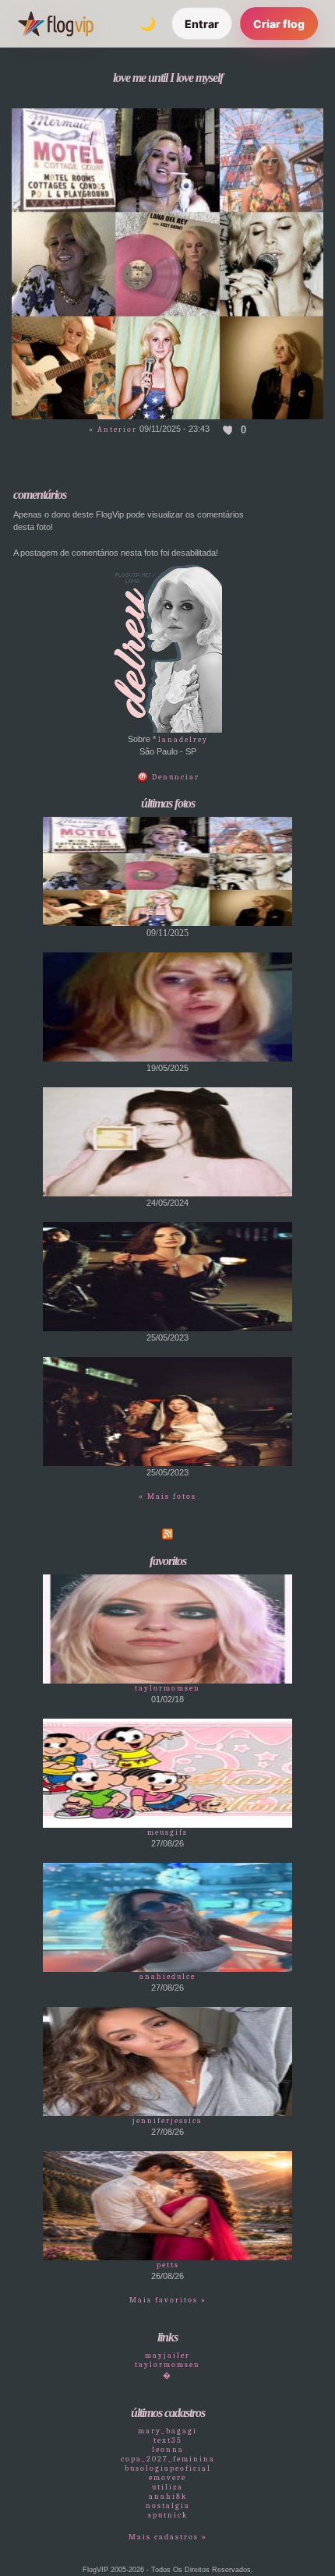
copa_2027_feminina (168, 2459)
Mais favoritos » (168, 2300)
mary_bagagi (167, 2431)
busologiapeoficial (168, 2468)
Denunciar (174, 777)
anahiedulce (167, 1977)
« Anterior (113, 429)
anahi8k (168, 2496)
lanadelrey (183, 740)
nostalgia (168, 2506)
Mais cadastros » (168, 2537)
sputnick (168, 2515)
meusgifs (167, 1832)
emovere (167, 2478)
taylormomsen (167, 1688)
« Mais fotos (167, 1496)
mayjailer (167, 2355)
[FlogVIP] (56, 23)
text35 (168, 2440)
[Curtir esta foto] (228, 429)
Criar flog (279, 24)
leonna (168, 2450)
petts (168, 2265)
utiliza (167, 2487)
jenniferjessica (167, 2121)
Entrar (202, 24)
